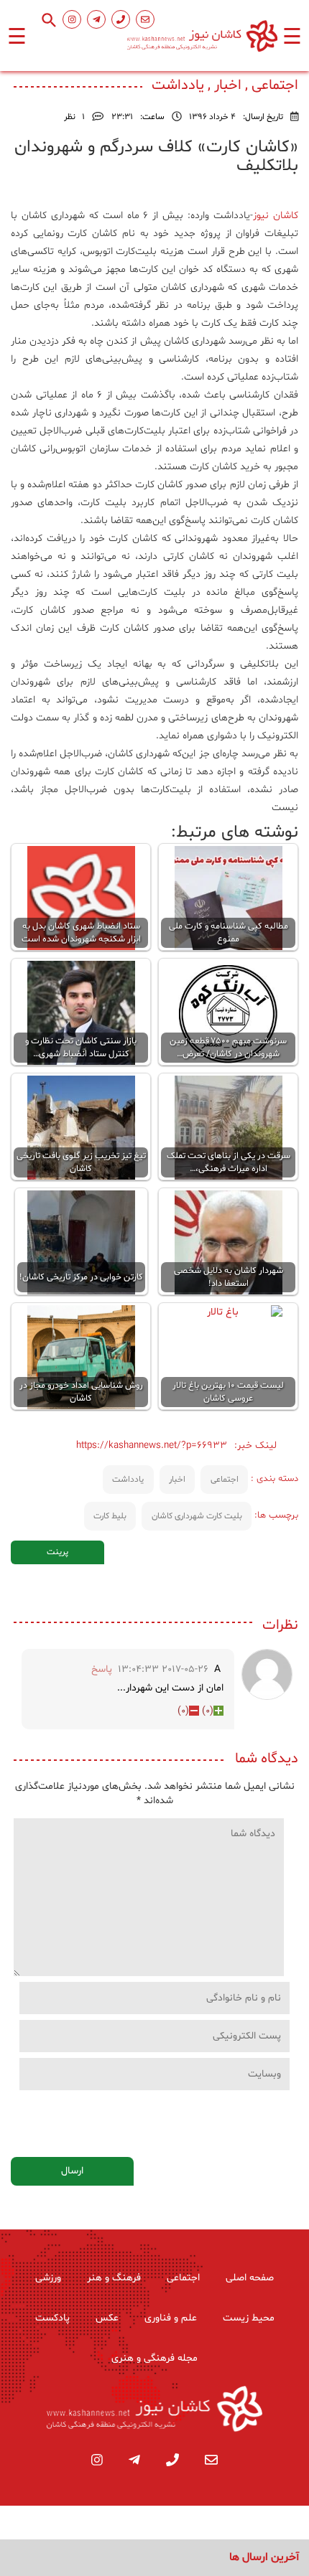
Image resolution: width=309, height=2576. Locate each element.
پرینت (57, 1552)
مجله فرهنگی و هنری (154, 2358)
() (208, 1711)
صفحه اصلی (250, 2278)
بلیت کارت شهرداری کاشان (197, 1516)
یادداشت (128, 1480)
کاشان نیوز (276, 216)
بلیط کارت (110, 1516)
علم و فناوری (171, 2318)
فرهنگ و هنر (114, 2278)
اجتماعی (225, 1480)
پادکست (52, 2318)
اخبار (177, 1480)
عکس (107, 2318)
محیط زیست (249, 2318)
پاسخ (102, 1669)
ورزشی (48, 2278)
